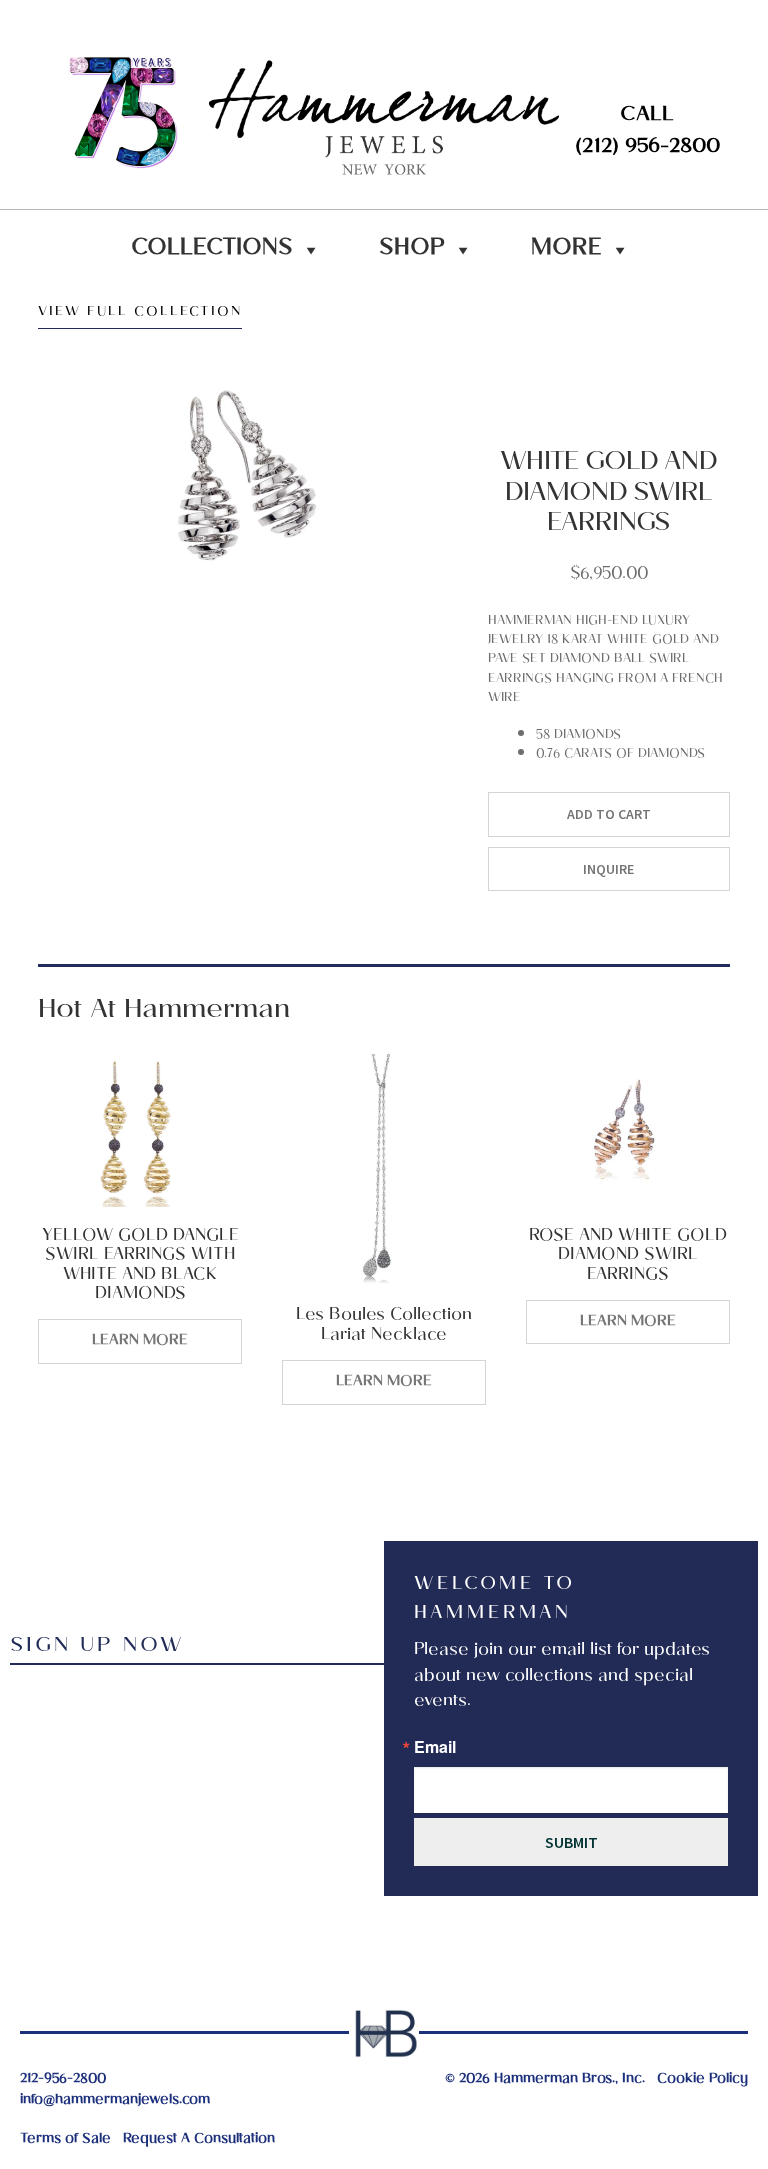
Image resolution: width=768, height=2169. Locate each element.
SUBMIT (571, 1842)
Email (435, 1747)
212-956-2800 (63, 2079)
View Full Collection (140, 315)
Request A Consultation (199, 2139)
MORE (566, 250)
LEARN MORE (140, 1341)
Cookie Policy (702, 2079)
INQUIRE (608, 869)
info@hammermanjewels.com (115, 2100)
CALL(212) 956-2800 (647, 132)
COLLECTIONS (212, 250)
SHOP (412, 250)
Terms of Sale (65, 2139)
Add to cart (609, 814)
